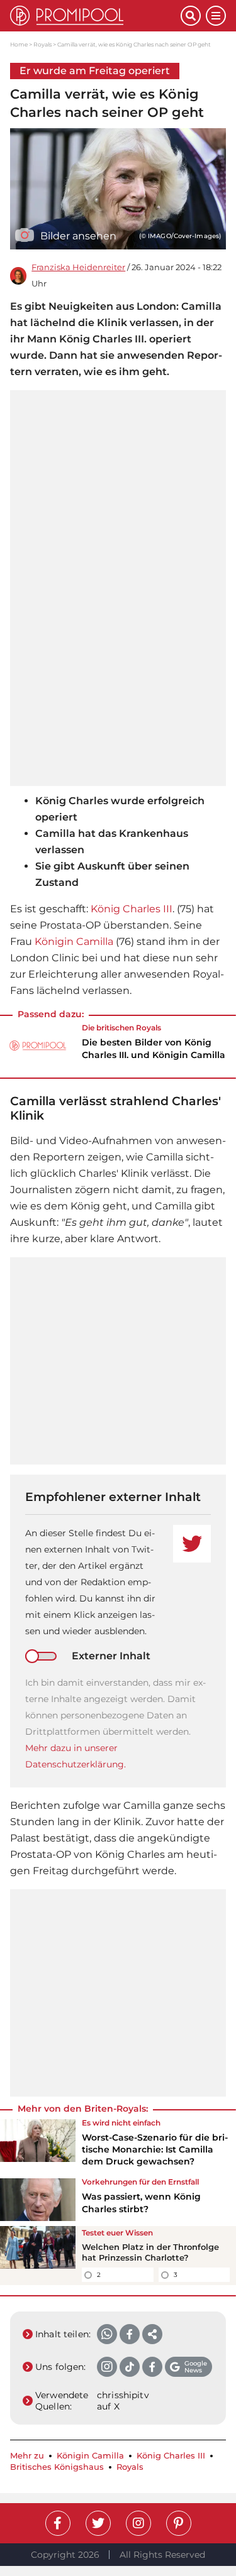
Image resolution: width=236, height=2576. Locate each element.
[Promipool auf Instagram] (138, 2523)
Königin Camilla (74, 941)
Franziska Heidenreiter (78, 267)
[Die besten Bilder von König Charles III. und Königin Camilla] (38, 1045)
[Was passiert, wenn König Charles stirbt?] (38, 2200)
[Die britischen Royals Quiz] (38, 2256)
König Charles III (132, 909)
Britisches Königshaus (57, 2467)
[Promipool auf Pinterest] (179, 2523)
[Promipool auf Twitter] (98, 2523)
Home (19, 44)
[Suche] (191, 16)
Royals (42, 44)
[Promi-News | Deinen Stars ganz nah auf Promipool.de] (95, 16)
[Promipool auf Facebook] (58, 2523)
